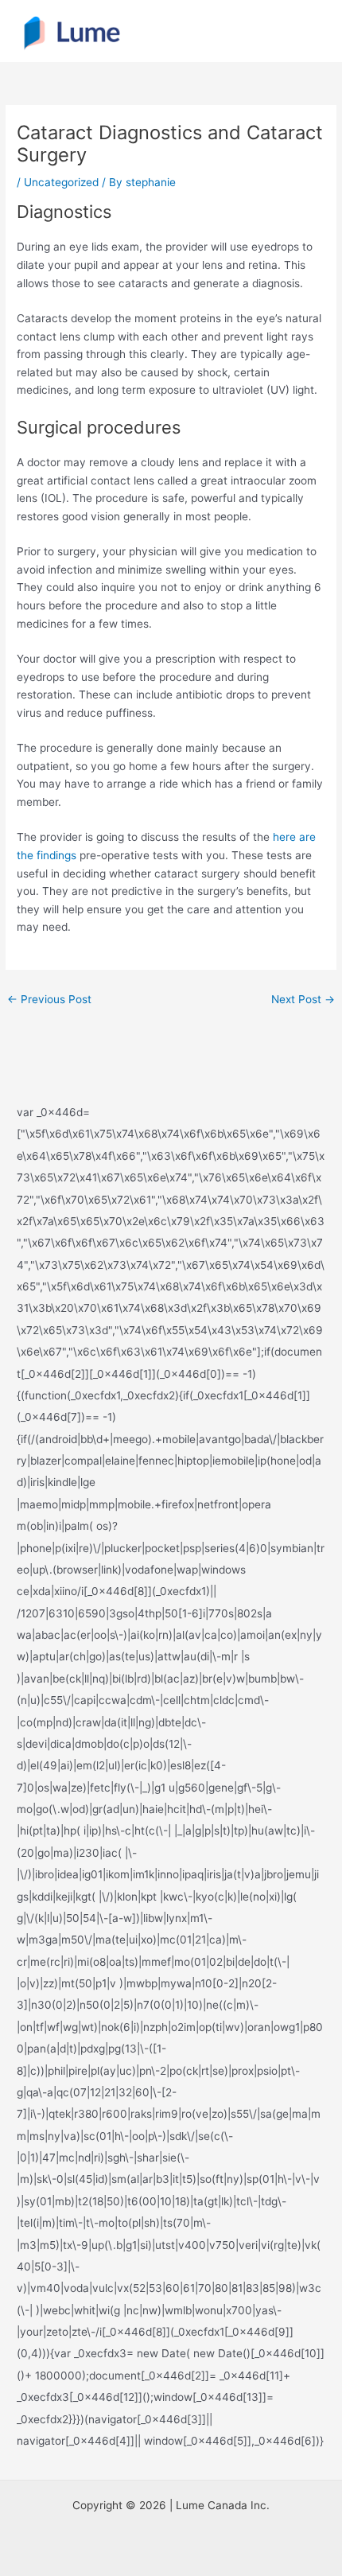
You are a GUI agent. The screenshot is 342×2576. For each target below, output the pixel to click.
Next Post (303, 999)
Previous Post (49, 999)
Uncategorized (61, 182)
